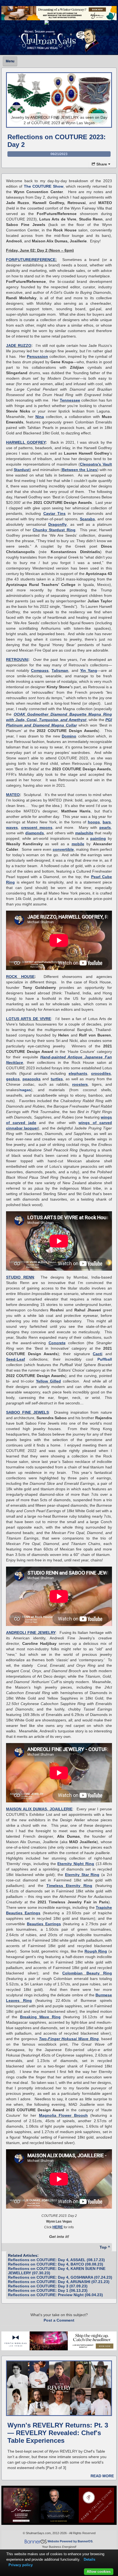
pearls (105, 827)
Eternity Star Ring (82, 1875)
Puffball (105, 1359)
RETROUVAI (17, 660)
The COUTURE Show (44, 186)
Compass (40, 670)
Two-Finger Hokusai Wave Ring (69, 2039)
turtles (57, 1079)
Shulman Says (59, 40)
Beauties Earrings (44, 1924)
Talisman (60, 670)
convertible (63, 849)
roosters (80, 1084)
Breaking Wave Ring (40, 2017)
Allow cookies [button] (99, 2571)
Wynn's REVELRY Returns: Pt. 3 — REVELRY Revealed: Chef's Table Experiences (58, 2433)
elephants (78, 1073)
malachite (84, 833)
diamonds (35, 833)
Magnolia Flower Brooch (63, 2115)
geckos (13, 1079)
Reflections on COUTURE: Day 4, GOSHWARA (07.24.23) (60, 2277)
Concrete (57, 1343)
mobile (78, 844)
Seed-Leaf (16, 1359)
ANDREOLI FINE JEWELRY (31, 1633)
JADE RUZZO (19, 345)
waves (12, 827)
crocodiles (101, 1073)
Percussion (37, 356)
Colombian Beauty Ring (87, 1973)
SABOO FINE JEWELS (27, 1412)
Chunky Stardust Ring (54, 530)
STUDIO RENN (20, 1277)
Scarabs (87, 519)
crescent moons (37, 827)
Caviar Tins (54, 513)
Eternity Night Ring (76, 1864)
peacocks (32, 1079)
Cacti (98, 1354)
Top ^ (105, 2247)
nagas (25, 1090)
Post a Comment (59, 2320)
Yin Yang (89, 670)
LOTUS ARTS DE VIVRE (29, 1019)
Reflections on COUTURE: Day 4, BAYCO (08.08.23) (56, 2264)
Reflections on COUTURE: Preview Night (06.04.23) (55, 2295)
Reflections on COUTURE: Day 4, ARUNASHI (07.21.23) (59, 2282)
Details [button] (89, 2559)
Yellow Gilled (48, 1381)
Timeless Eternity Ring (69, 1886)
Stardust (22, 470)
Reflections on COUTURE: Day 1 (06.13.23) (48, 2290)
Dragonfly (57, 524)
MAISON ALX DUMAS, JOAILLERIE (39, 1809)
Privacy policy (21, 2565)
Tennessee (70, 400)
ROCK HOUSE (20, 977)
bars (107, 822)
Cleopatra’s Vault (96, 464)
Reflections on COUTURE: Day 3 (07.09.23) (48, 2286)
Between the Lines (80, 470)
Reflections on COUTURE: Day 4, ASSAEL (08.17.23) (56, 2260)
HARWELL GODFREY (26, 442)
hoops (94, 822)
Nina (40, 417)
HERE (58, 2227)
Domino (69, 736)
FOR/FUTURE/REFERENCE (31, 260)
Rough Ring (96, 1951)
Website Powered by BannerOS (70, 2541)
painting (98, 838)
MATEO (13, 795)
